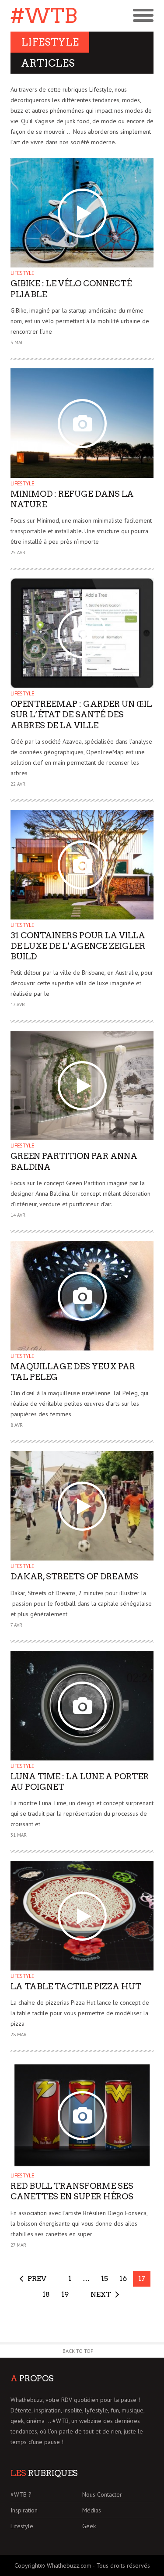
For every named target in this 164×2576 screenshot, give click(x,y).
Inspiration (24, 2510)
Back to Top (78, 2351)
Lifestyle (22, 273)
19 (65, 2294)
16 (123, 2278)
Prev (37, 2278)
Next (101, 2294)
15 (105, 2278)
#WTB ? (21, 2494)
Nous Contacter (102, 2494)
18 (46, 2294)
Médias (92, 2510)
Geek (89, 2526)
